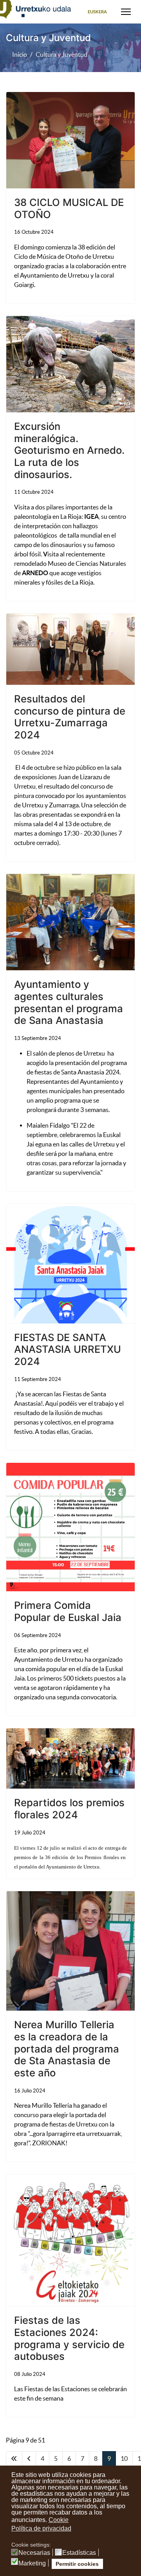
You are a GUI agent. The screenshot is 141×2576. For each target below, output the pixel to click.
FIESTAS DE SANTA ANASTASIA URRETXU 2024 (68, 1349)
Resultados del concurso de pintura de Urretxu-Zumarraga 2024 (70, 717)
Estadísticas (79, 2553)
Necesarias (34, 2553)
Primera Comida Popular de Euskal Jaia (68, 1611)
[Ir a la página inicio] (14, 2459)
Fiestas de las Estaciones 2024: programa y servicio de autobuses (69, 2338)
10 (124, 2459)
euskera (97, 12)
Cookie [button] (59, 2520)
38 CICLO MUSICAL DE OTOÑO (69, 208)
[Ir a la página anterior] (29, 2459)
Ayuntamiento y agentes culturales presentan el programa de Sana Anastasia (69, 1002)
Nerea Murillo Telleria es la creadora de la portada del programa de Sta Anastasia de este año (67, 2049)
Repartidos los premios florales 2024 (69, 1809)
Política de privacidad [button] (41, 2528)
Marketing (32, 2563)
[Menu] (126, 12)
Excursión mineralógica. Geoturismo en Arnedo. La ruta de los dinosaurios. (69, 450)
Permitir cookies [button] (77, 2564)
